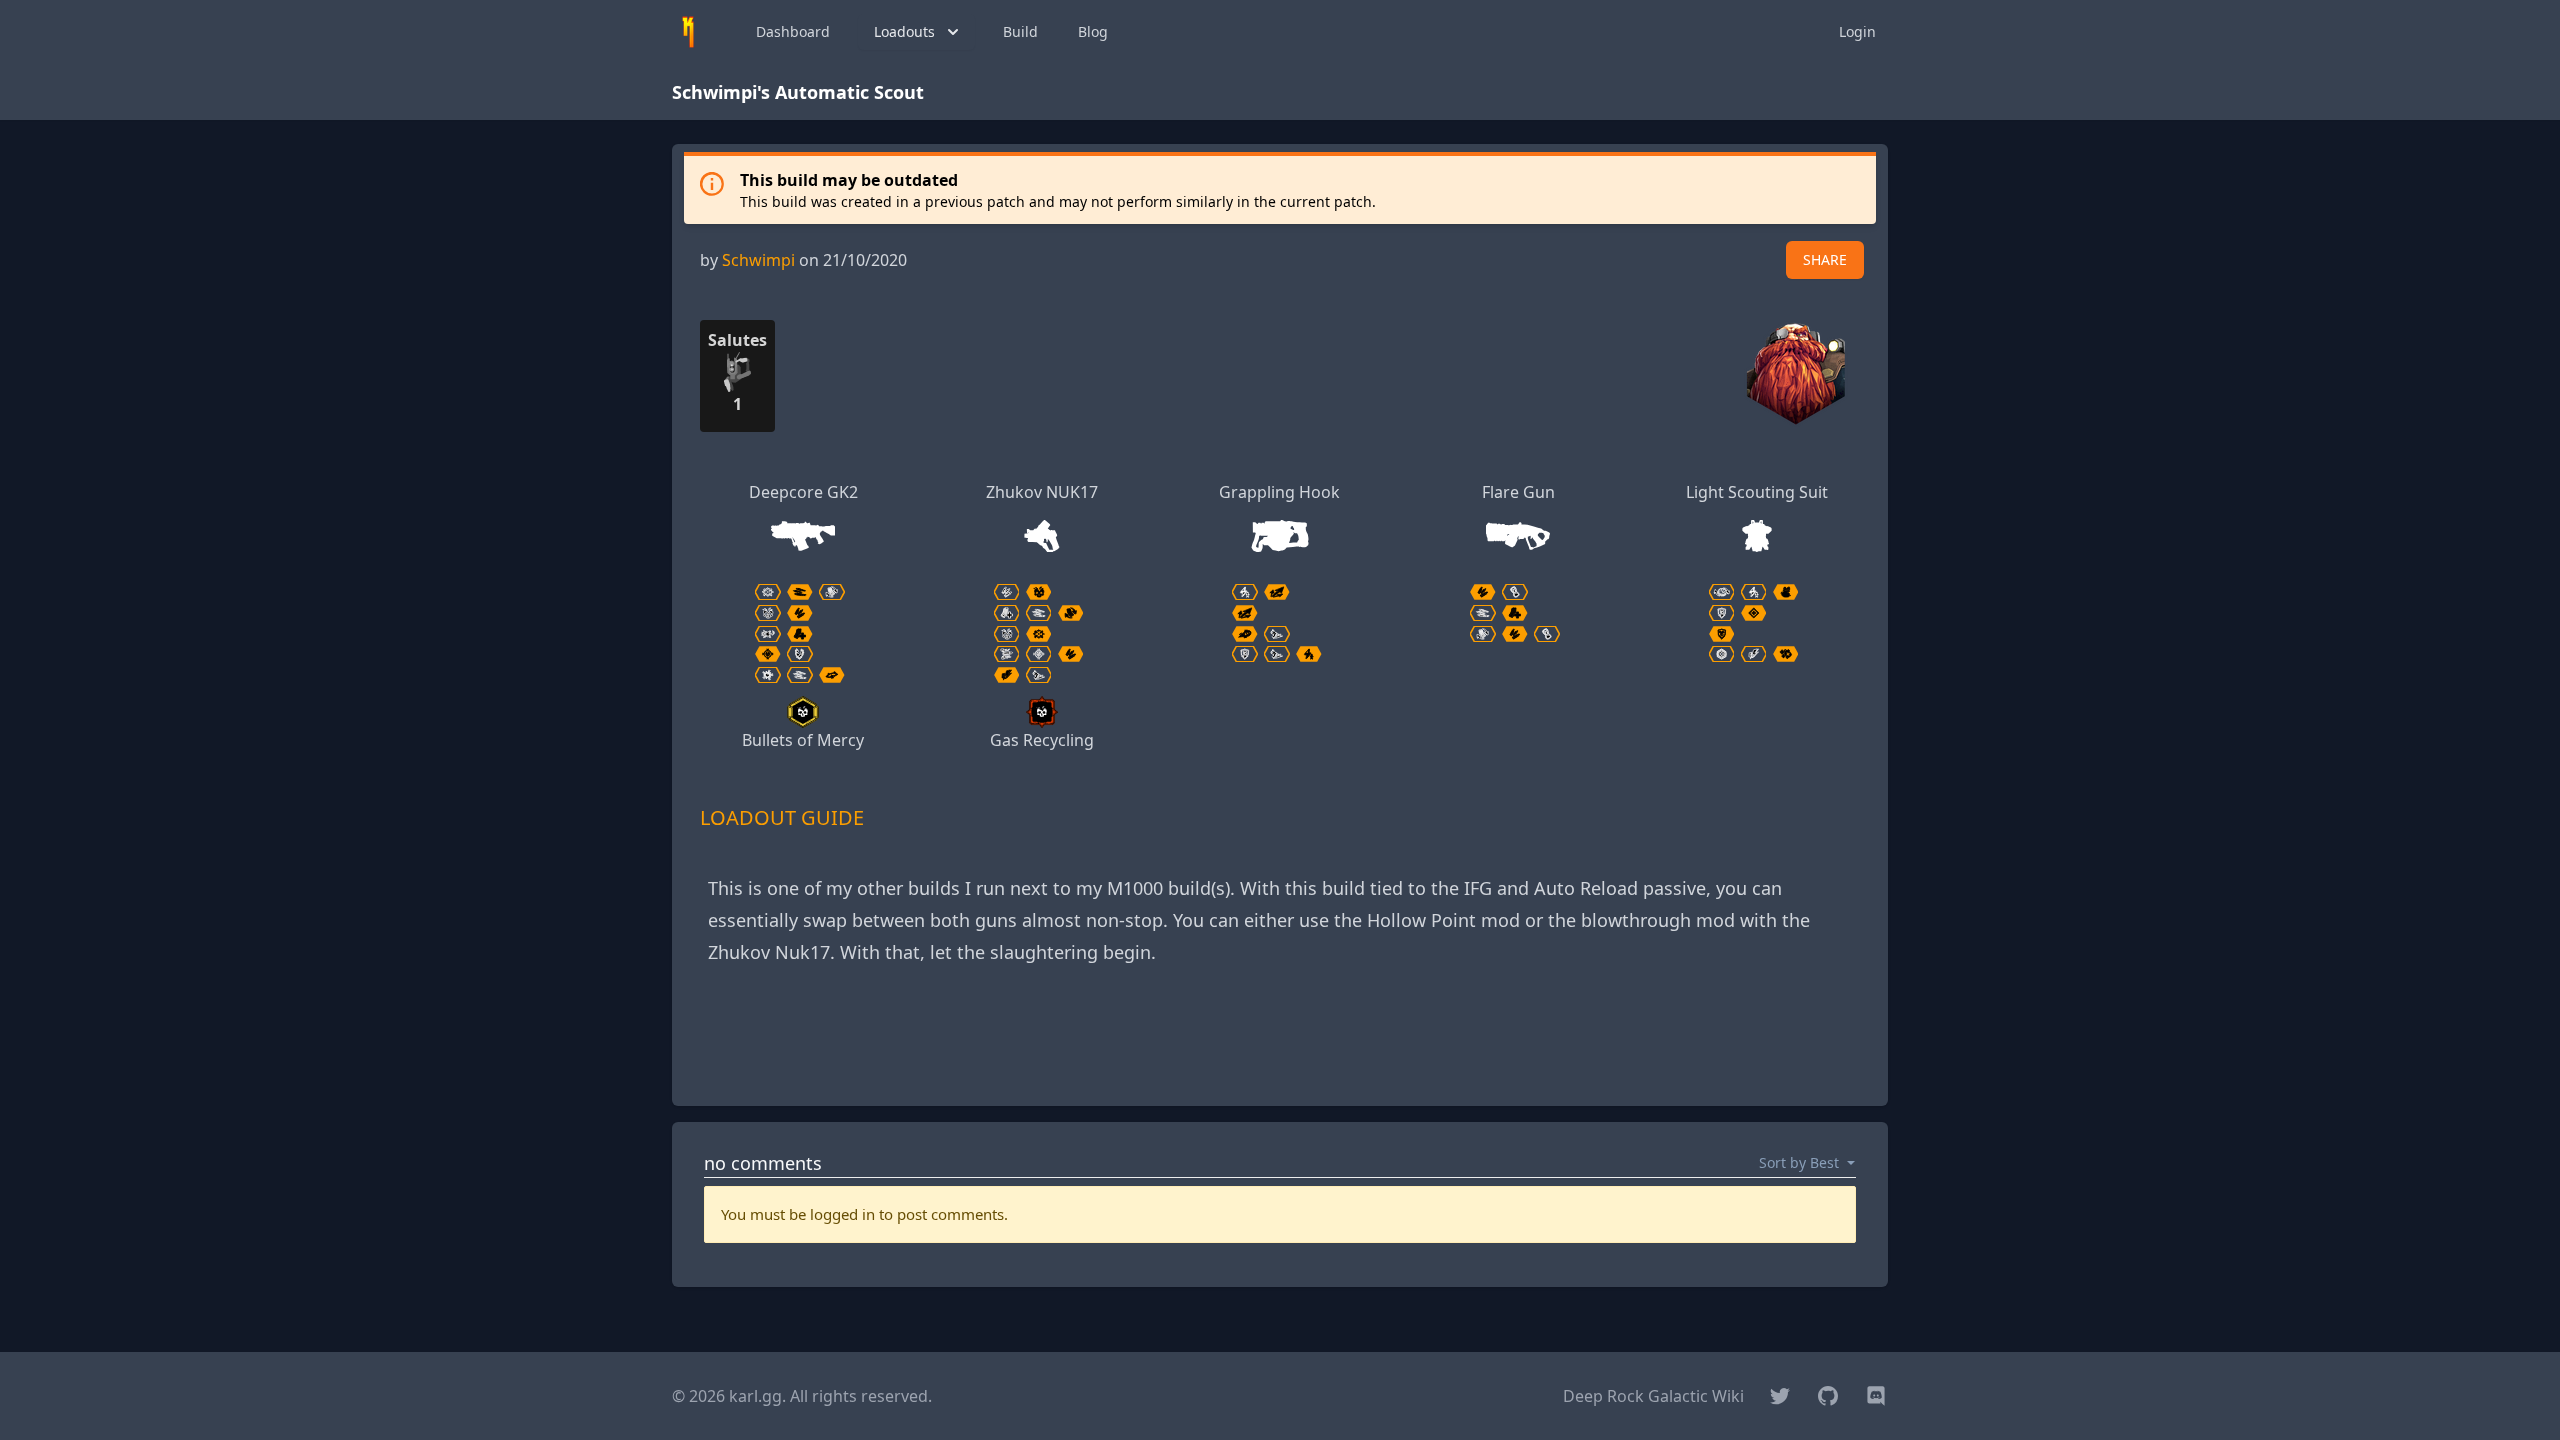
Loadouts (904, 31)
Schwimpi (758, 260)
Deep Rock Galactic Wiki (1653, 1396)
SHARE (1825, 259)
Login (1857, 31)
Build (1020, 31)
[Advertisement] (1280, 1045)
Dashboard (793, 31)
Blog (1093, 31)
